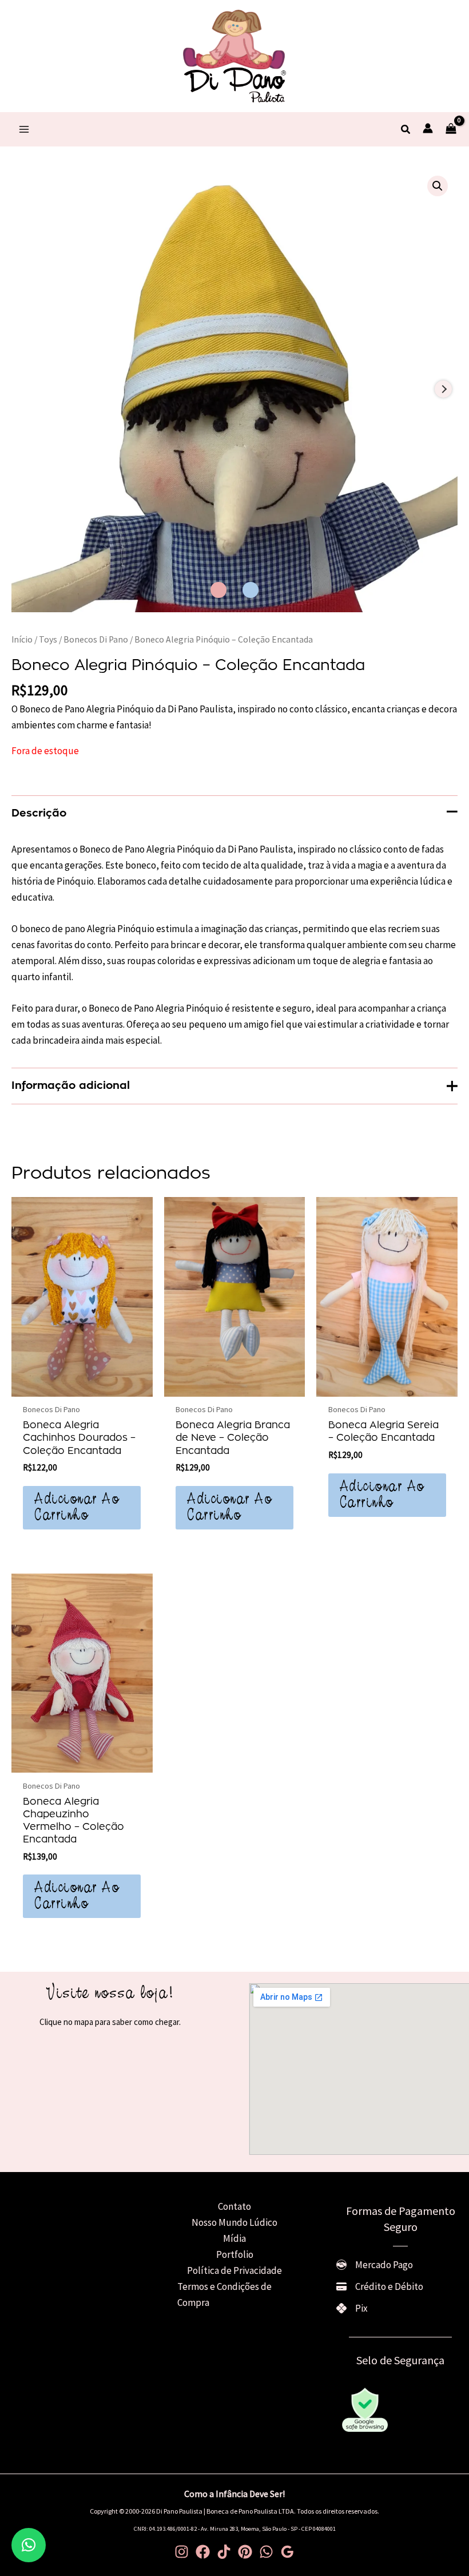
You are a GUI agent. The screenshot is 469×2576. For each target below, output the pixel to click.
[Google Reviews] (287, 2552)
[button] (406, 130)
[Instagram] (182, 2552)
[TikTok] (224, 2552)
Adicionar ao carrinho (77, 1508)
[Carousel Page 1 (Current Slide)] (218, 590)
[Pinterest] (245, 2552)
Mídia (234, 2238)
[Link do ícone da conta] (428, 128)
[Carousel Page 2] (251, 590)
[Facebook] (203, 2552)
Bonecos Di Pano (96, 639)
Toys (48, 639)
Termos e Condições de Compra (224, 2294)
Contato (234, 2206)
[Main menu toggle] (24, 129)
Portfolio (235, 2254)
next (443, 389)
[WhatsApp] (266, 2552)
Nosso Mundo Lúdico (234, 2222)
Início (22, 639)
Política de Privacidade (234, 2270)
